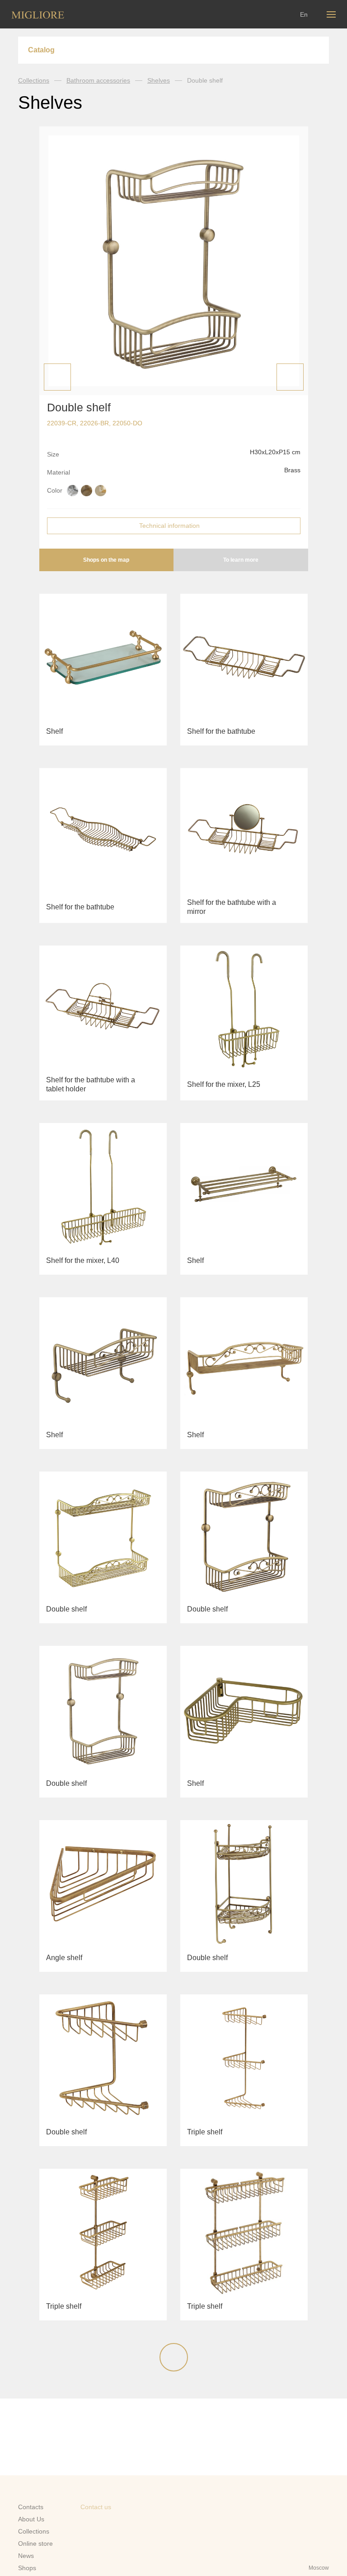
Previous (57, 377)
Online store (35, 2543)
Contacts (31, 2507)
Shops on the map (106, 560)
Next (290, 377)
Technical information (169, 526)
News (26, 2556)
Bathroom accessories (98, 80)
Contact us (96, 2507)
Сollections (34, 2531)
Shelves (159, 80)
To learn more (241, 560)
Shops (27, 2568)
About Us (31, 2519)
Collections (34, 80)
